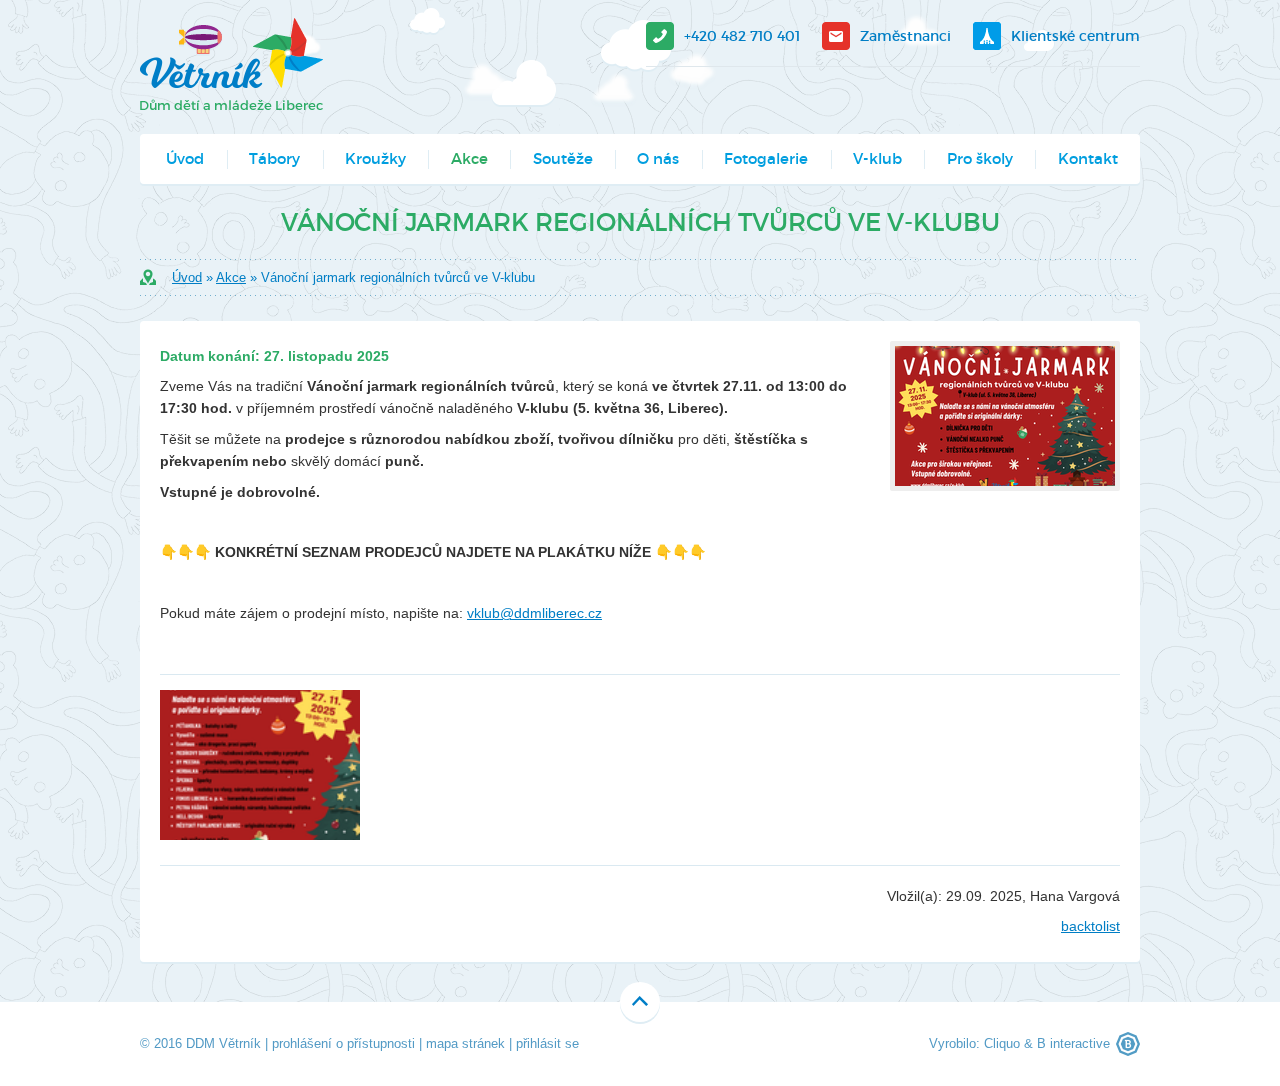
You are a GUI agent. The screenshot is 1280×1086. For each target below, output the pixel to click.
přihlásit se (547, 1043)
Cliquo (1002, 1043)
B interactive (1073, 1043)
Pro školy (980, 158)
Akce (469, 158)
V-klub (877, 158)
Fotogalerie (766, 158)
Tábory (274, 158)
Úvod (185, 158)
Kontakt (1088, 158)
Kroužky (375, 158)
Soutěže (563, 158)
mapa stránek (465, 1043)
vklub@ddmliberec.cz (534, 613)
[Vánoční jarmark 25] (260, 765)
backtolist (1090, 926)
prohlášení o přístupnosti (343, 1043)
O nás (658, 158)
